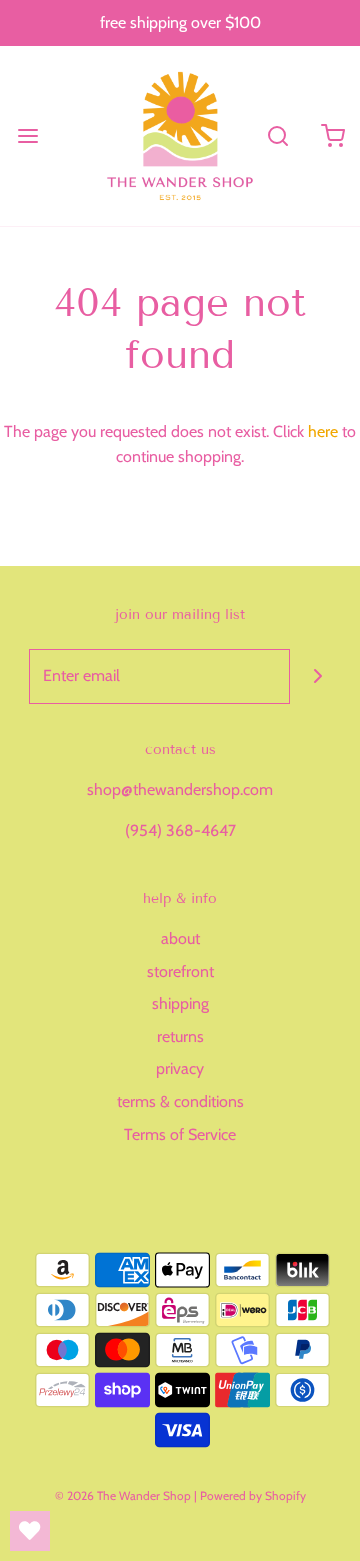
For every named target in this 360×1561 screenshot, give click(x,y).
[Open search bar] (277, 135)
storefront (180, 971)
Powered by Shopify (253, 1495)
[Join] (317, 676)
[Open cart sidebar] (332, 135)
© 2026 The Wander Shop (124, 1495)
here (323, 431)
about (180, 938)
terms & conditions (180, 1101)
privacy (180, 1068)
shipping (180, 1003)
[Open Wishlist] (30, 1531)
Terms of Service (180, 1134)
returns (180, 1036)
